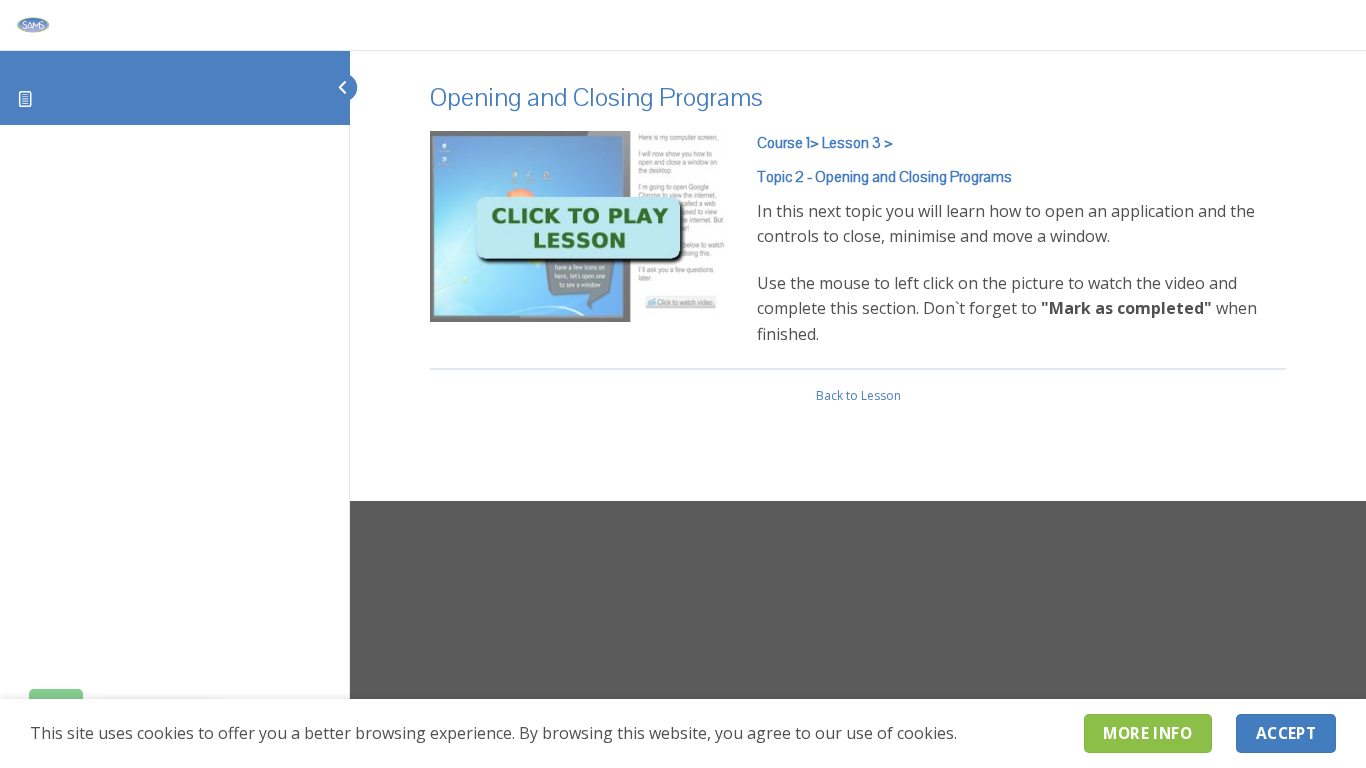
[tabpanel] (858, 239)
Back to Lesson (858, 395)
